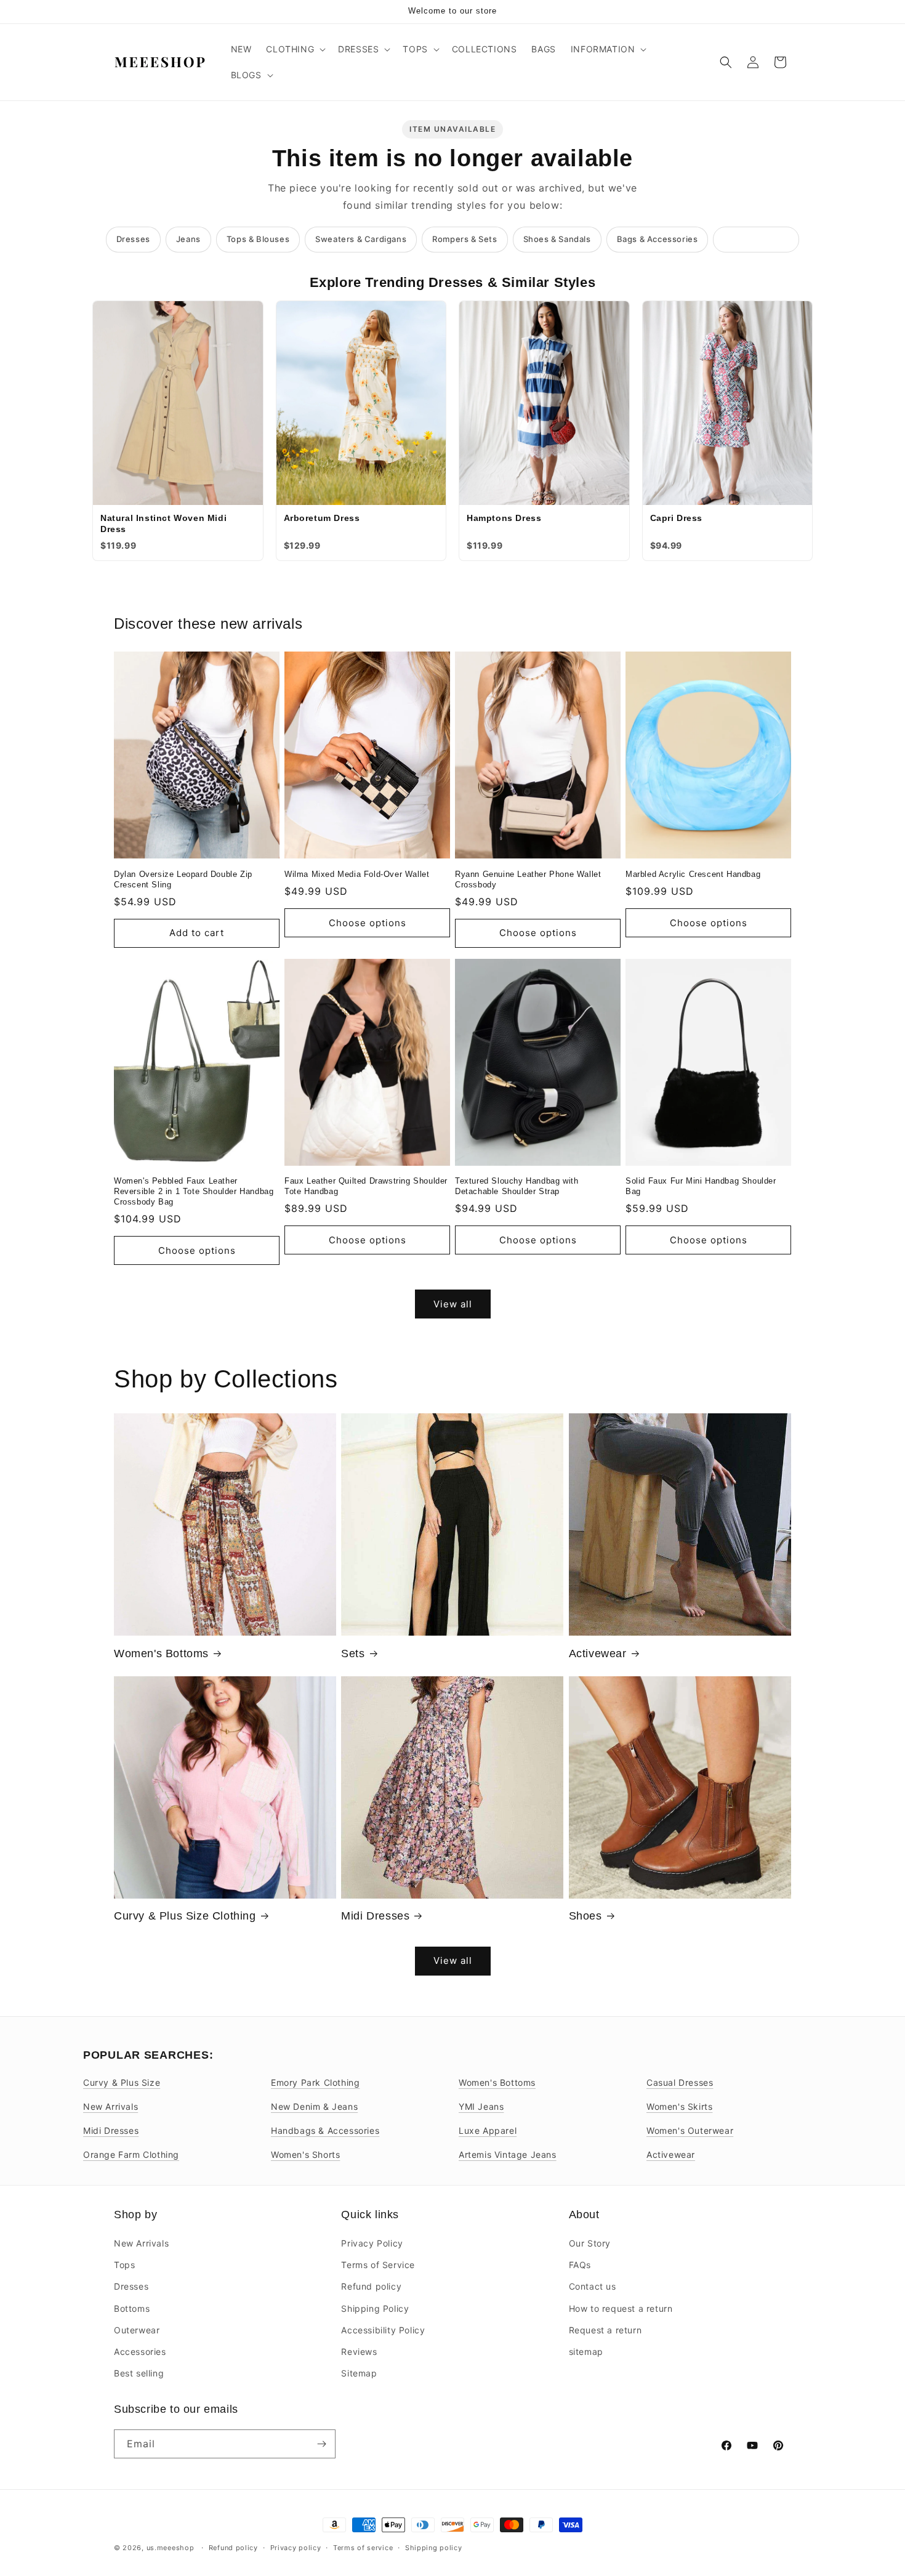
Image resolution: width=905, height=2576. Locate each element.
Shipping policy (434, 2548)
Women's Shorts (305, 2154)
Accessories (140, 2352)
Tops (124, 2265)
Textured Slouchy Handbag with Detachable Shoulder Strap (517, 1186)
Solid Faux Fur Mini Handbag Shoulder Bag (701, 1186)
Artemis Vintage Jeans (508, 2154)
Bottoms (132, 2308)
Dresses (133, 239)
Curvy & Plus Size (122, 2082)
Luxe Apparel (488, 2130)
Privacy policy (296, 2548)
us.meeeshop (171, 2548)
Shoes (585, 1916)
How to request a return (621, 2308)
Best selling (139, 2373)
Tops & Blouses (258, 239)
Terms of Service (378, 2265)
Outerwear (137, 2330)
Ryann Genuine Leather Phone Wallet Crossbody (528, 879)
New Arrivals (111, 2106)
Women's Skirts (679, 2106)
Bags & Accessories (658, 239)
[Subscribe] (321, 2444)
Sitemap (359, 2373)
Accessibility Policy (383, 2330)
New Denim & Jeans (314, 2106)
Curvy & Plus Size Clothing (185, 1916)
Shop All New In (756, 239)
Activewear (598, 1653)
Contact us (593, 2286)
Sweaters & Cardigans (361, 239)
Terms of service (363, 2548)
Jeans (188, 239)
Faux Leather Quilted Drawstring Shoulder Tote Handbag (366, 1186)
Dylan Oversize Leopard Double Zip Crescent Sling (183, 879)
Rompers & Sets (465, 239)
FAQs (580, 2265)
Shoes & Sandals (557, 239)
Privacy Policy (372, 2243)
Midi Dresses (375, 1916)
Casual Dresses (680, 2082)
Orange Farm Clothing (131, 2154)
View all (453, 1304)
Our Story (590, 2243)
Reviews (359, 2352)
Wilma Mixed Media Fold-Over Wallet (357, 874)
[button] (295, 49)
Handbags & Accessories (325, 2130)
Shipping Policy (375, 2308)
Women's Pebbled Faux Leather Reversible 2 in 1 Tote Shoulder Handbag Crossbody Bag (194, 1191)
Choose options (368, 923)
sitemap (586, 2352)
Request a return (605, 2330)
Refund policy (371, 2286)
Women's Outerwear (690, 2130)
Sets (353, 1653)
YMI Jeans (481, 2106)
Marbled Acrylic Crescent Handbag (693, 874)
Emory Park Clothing (315, 2082)
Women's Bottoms (161, 1653)
